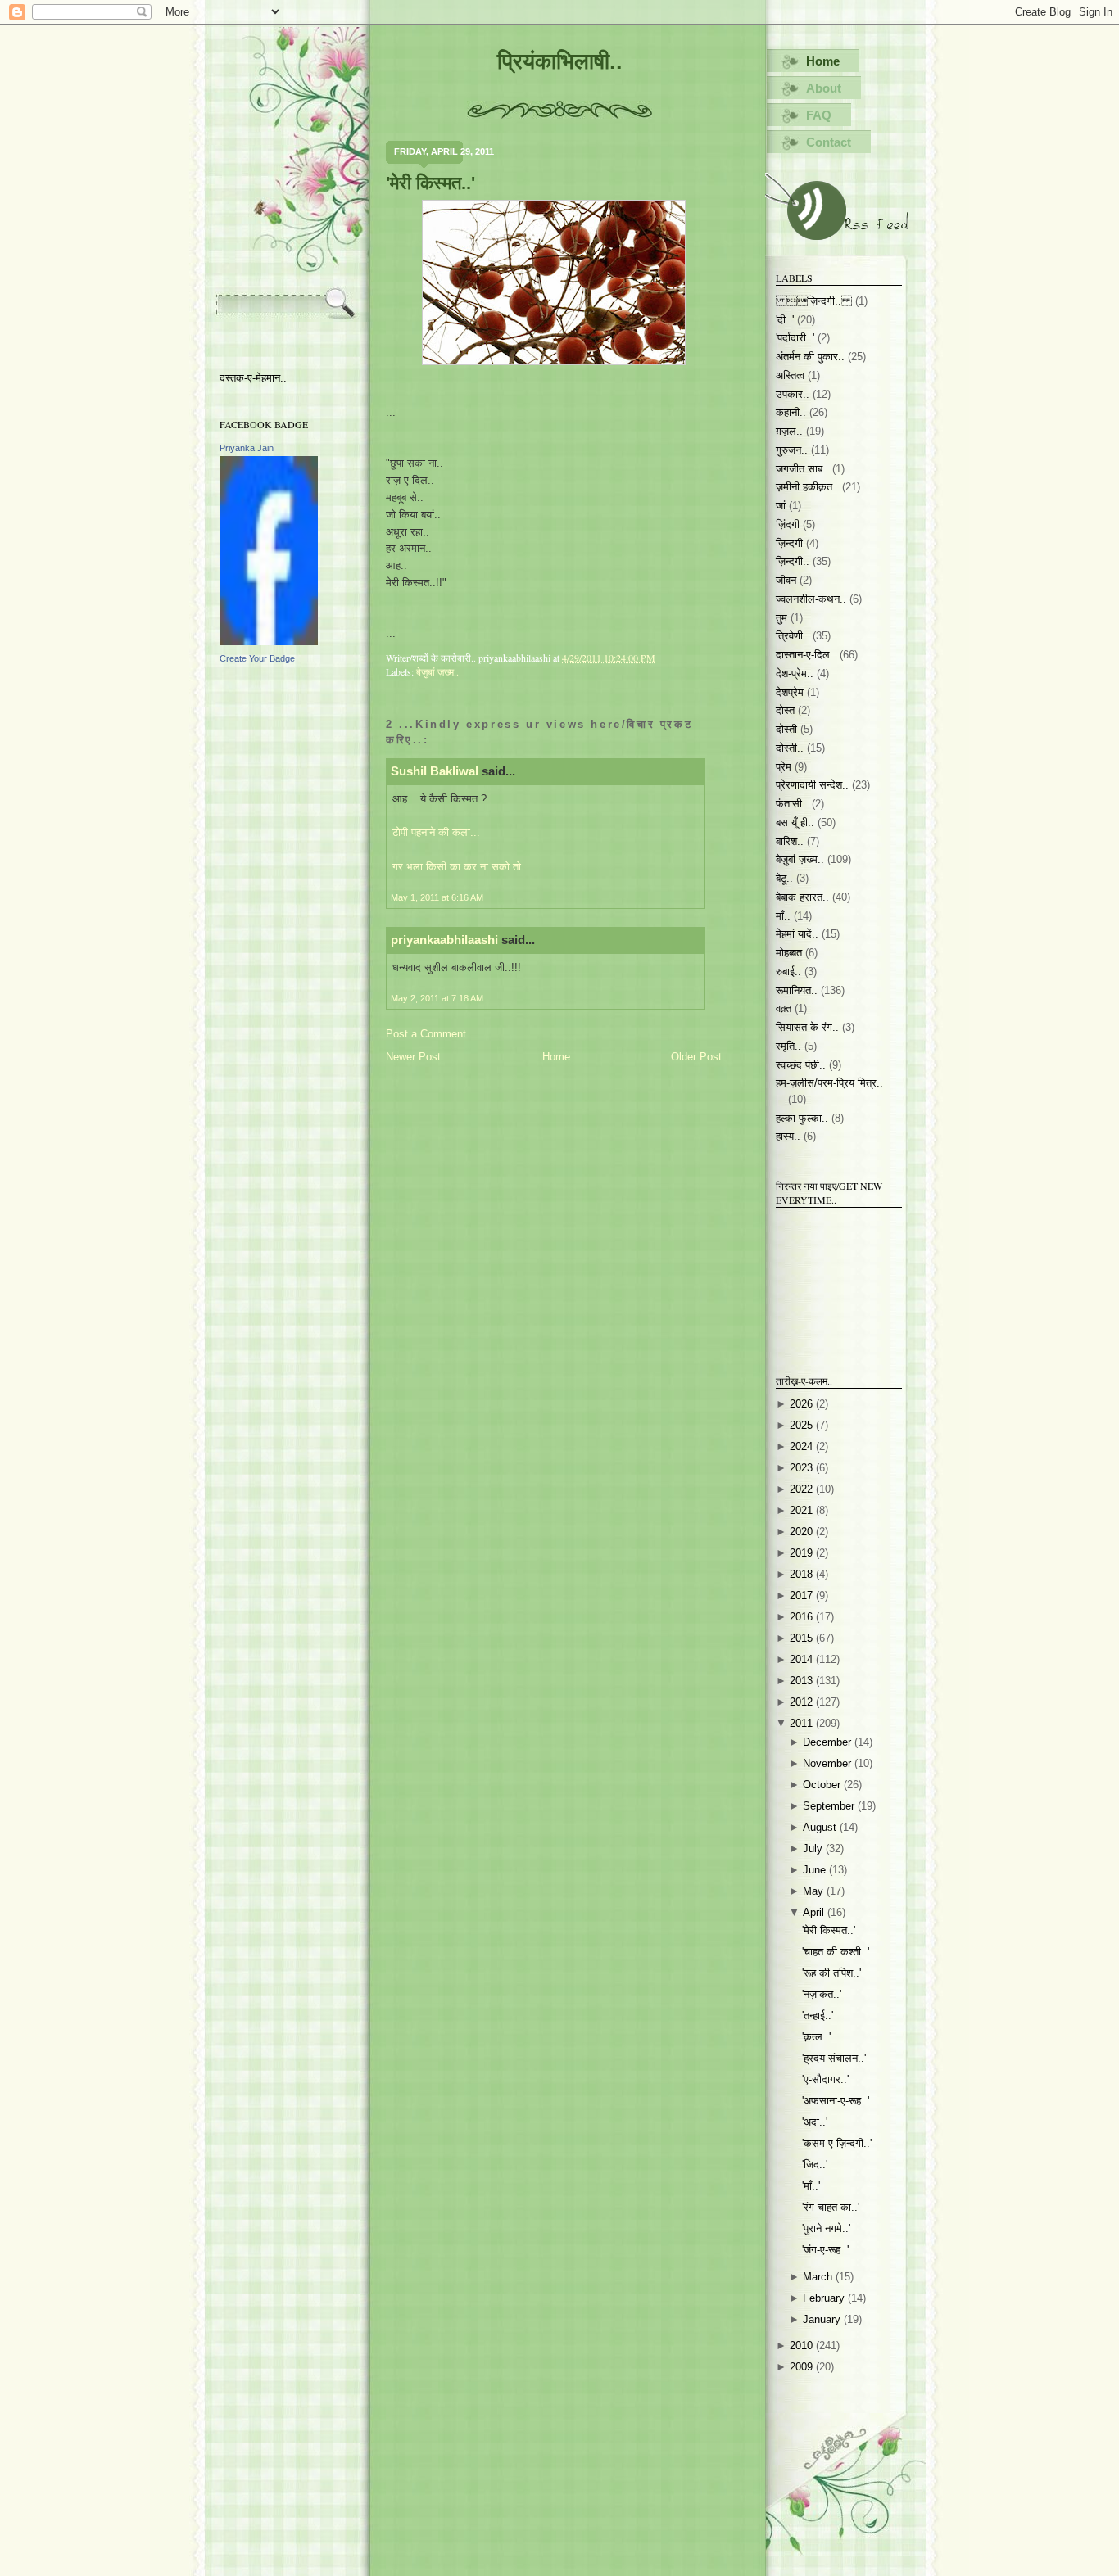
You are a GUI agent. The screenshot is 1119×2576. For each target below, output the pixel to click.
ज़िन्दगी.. (793, 561)
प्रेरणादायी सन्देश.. (812, 785)
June (816, 1870)
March (819, 2277)
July (814, 1848)
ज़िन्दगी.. (814, 301)
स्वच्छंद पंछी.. (801, 1065)
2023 (803, 1468)
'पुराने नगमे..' (826, 2228)
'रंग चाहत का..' (831, 2207)
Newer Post (413, 1057)
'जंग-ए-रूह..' (825, 2250)
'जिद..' (815, 2165)
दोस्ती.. (790, 748)
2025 (803, 1425)
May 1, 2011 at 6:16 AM (437, 897)
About (824, 88)
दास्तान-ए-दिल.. (806, 655)
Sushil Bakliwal (435, 771)
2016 (803, 1617)
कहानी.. (791, 412)
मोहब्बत (789, 953)
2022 (803, 1489)
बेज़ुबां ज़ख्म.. (437, 671)
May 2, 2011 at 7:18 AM (437, 998)
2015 (803, 1638)
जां (781, 506)
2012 (803, 1702)
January (823, 2319)
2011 (803, 1723)
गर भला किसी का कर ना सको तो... (462, 867)
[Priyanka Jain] (269, 642)
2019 (803, 1553)
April (815, 1912)
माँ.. (783, 916)
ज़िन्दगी (789, 543)
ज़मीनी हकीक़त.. (807, 487)
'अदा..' (815, 2122)
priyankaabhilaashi (444, 940)
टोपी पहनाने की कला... (436, 832)
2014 (803, 1659)
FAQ (819, 115)
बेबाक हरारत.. (802, 897)
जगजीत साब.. (802, 469)
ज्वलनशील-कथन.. (811, 599)
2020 (803, 1532)
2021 (803, 1510)
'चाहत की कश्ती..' (836, 1952)
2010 (803, 2346)
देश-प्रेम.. (795, 673)
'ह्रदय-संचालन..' (834, 2058)
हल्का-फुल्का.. (802, 1118)
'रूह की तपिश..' (831, 1973)
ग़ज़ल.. (789, 431)
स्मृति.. (788, 1046)
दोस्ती (786, 729)
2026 (803, 1404)
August (821, 1827)
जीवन (786, 580)
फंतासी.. (792, 804)
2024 (803, 1446)
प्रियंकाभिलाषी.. (560, 61)
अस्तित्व (790, 375)
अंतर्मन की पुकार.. (810, 357)
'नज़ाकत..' (822, 1994)
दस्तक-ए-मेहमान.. (253, 378)
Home (556, 1057)
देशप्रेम (790, 692)
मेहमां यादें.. (797, 934)
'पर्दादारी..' (795, 338)
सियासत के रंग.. (807, 1027)
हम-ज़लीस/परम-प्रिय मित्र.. (829, 1083)
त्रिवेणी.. (793, 636)
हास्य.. (788, 1136)
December (829, 1742)
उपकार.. (793, 394)
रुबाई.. (788, 972)
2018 (803, 1574)
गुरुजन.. (792, 450)
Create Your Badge (257, 658)
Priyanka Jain (247, 448)
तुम (781, 618)
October (823, 1785)
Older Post (696, 1057)
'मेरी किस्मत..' (430, 183)
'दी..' (785, 320)
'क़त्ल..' (816, 2037)
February (825, 2298)
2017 (803, 1595)
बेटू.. (784, 878)
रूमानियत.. (797, 990)
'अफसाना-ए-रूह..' (836, 2101)
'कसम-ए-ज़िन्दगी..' (837, 2143)
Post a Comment (426, 1034)
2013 (803, 1681)
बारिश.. (790, 841)
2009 (803, 2367)
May (815, 1891)
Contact (829, 142)
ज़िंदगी (788, 524)
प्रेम (784, 767)
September (830, 1806)
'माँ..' (811, 2186)
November (829, 1763)
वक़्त (784, 1008)
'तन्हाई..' (818, 2016)
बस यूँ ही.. (795, 823)
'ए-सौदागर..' (825, 2079)
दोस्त (785, 710)
